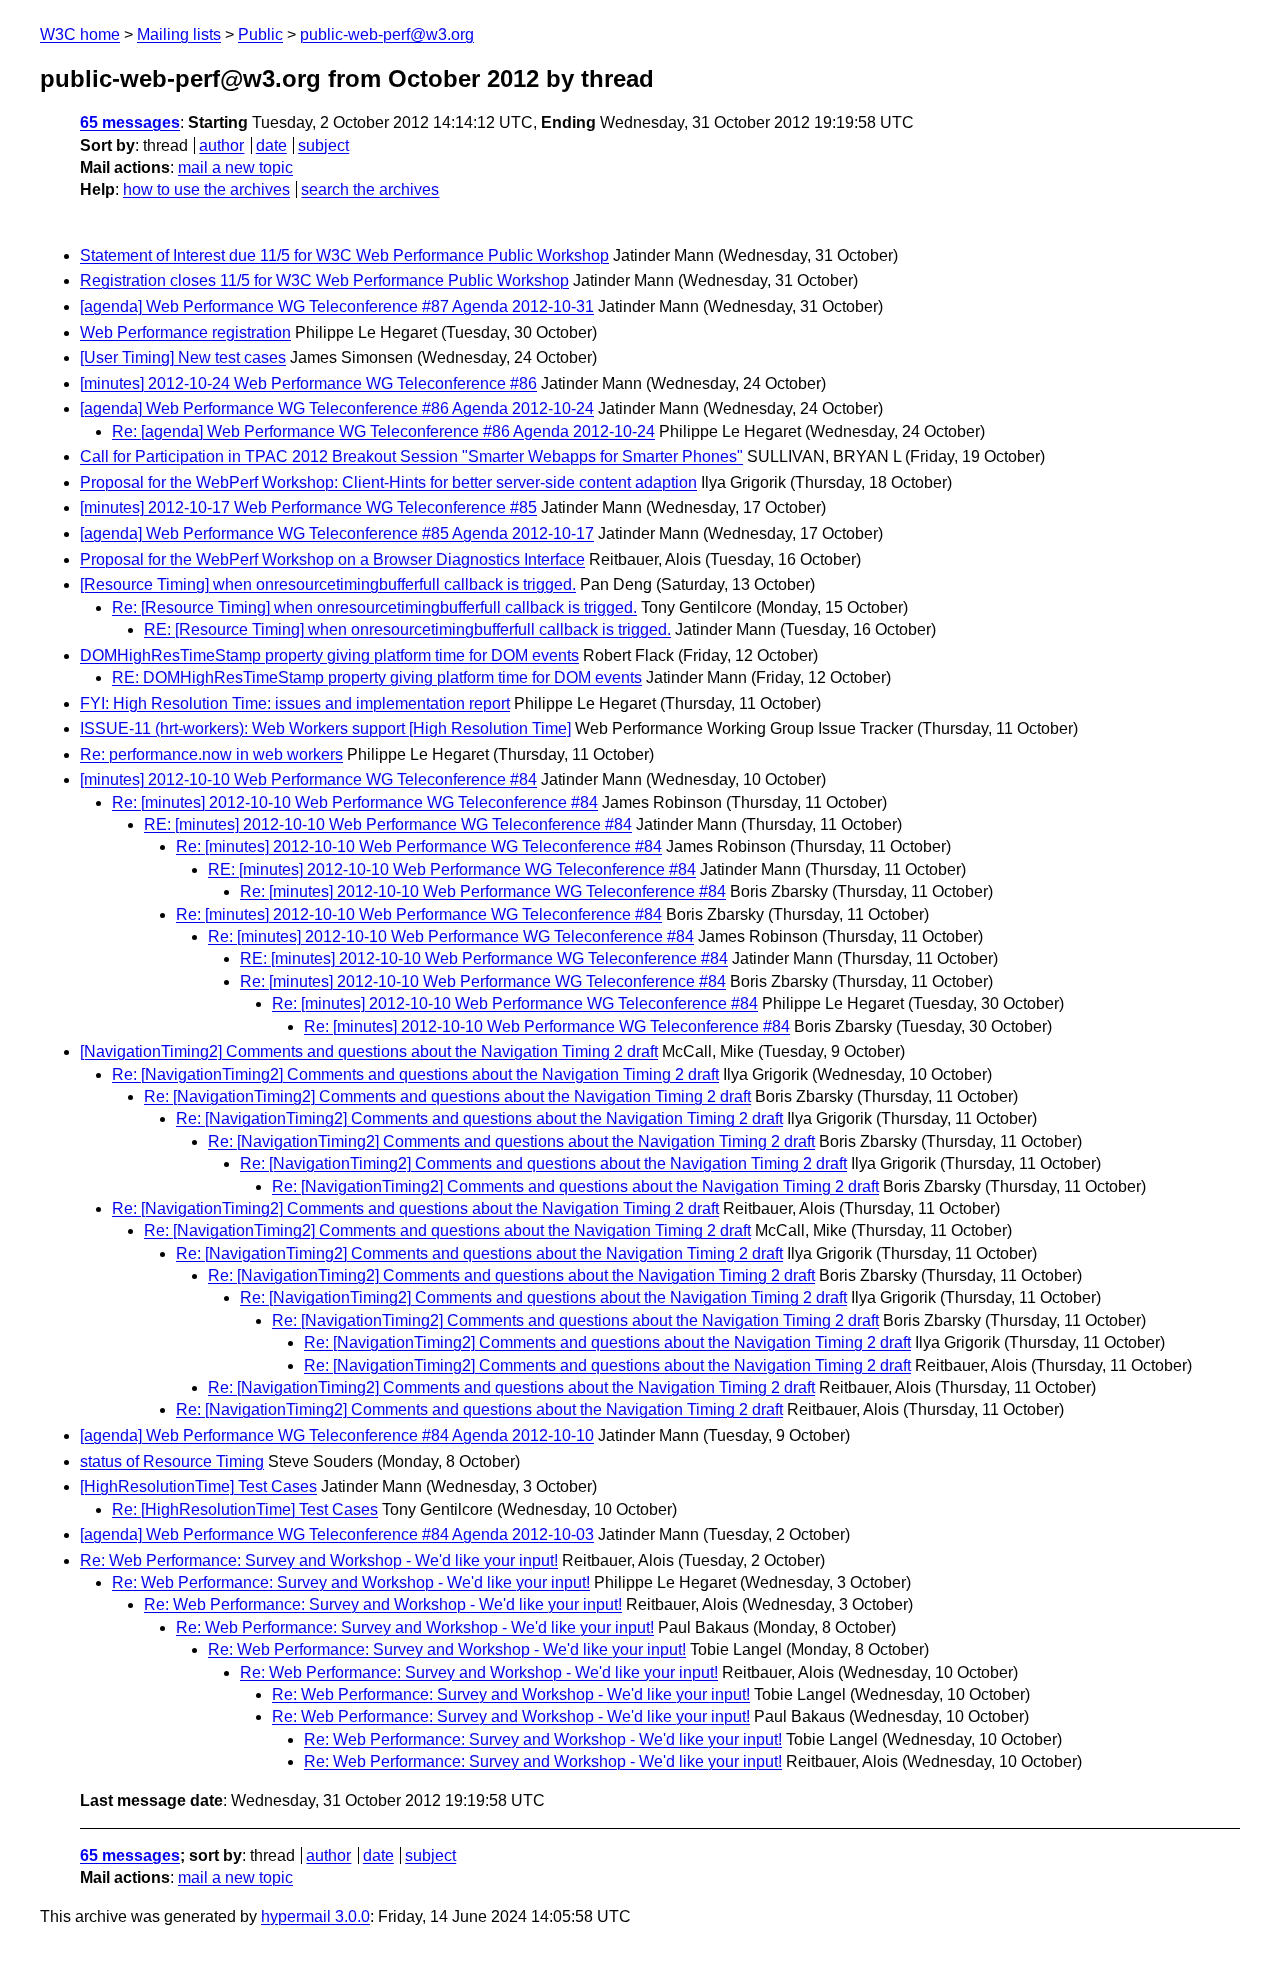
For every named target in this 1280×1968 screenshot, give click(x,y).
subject (323, 145)
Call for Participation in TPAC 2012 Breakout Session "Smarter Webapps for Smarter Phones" (411, 456)
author (221, 145)
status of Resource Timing (172, 1461)
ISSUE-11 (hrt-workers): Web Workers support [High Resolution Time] (325, 728)
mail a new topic (235, 167)
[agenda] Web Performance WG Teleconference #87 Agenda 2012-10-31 (337, 306)
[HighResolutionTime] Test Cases (198, 1486)
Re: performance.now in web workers (211, 754)
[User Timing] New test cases (183, 357)
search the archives (370, 189)
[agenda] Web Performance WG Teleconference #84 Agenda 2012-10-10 (337, 1435)
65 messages (130, 122)
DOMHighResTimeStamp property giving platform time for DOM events (329, 655)
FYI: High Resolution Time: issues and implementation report (295, 703)
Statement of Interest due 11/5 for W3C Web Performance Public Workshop (344, 255)
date (271, 145)
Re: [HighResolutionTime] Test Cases (245, 1509)
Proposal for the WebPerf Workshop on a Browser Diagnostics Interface (332, 559)
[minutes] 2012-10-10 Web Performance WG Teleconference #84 (308, 779)
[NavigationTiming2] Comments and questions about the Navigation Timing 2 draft (369, 1051)
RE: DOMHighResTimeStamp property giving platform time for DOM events (377, 677)
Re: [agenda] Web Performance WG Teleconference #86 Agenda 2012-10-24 (383, 431)
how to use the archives (206, 189)
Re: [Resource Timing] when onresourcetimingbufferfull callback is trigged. (374, 607)
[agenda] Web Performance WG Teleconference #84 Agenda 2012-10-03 (337, 1534)
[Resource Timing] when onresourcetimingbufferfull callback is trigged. (328, 584)
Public (260, 34)
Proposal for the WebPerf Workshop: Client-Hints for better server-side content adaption (388, 482)
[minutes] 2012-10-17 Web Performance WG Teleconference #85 (308, 507)
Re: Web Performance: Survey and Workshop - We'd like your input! (319, 1560)
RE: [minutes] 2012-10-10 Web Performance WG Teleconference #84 (388, 824)
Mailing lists (179, 34)
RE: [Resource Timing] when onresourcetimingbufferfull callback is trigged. (407, 629)
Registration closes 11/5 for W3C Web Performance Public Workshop (324, 280)
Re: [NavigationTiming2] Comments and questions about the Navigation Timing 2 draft (415, 1074)
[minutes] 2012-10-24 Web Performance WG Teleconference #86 (308, 383)
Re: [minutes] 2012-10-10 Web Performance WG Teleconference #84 (355, 802)
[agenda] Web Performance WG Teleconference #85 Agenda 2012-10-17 (337, 533)
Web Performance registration (185, 332)
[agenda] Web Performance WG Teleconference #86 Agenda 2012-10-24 (337, 408)
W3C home (80, 34)
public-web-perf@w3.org (387, 34)
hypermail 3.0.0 (315, 1916)
